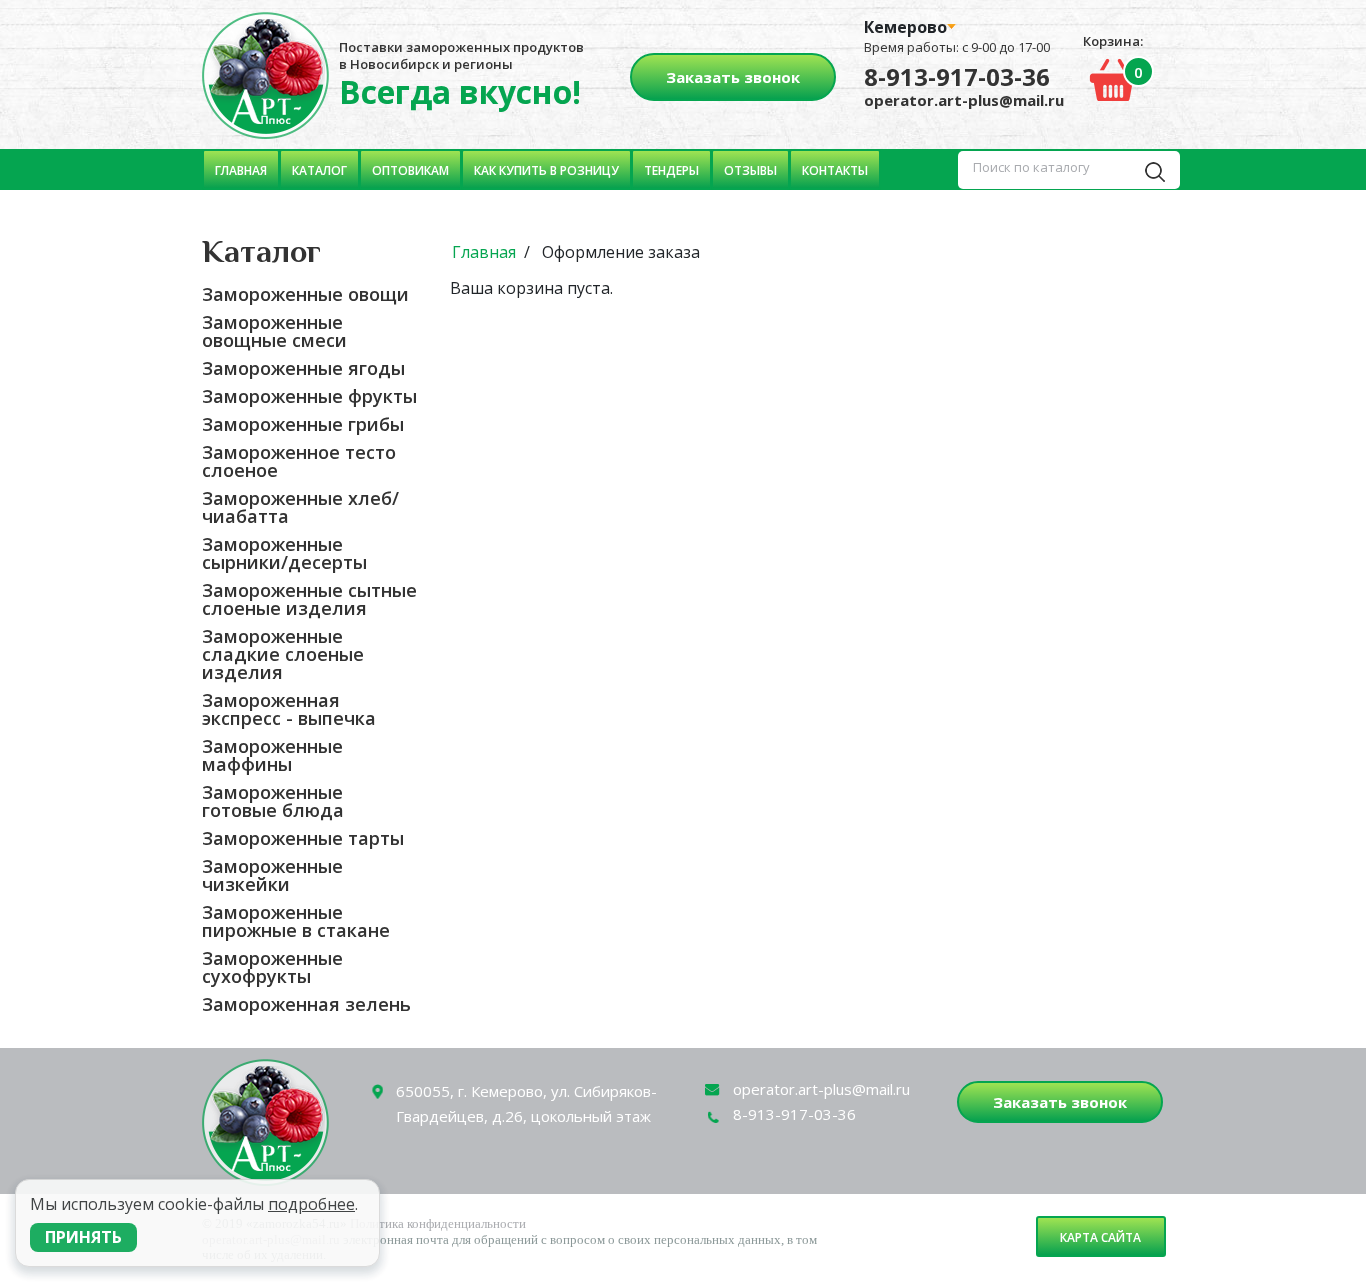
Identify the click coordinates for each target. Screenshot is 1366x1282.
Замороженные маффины (272, 755)
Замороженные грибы (303, 424)
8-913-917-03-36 (957, 76)
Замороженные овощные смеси (274, 331)
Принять (83, 1237)
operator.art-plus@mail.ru (964, 100)
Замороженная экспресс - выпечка (289, 709)
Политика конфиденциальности (438, 1223)
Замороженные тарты (303, 838)
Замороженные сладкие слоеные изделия (283, 654)
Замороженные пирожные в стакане (296, 921)
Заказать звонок (733, 77)
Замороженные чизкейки (272, 875)
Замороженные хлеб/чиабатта (300, 507)
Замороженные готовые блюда (273, 801)
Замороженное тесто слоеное (299, 461)
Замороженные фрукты (309, 396)
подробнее (311, 1204)
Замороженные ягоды (303, 368)
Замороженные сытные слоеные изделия (309, 599)
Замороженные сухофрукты (272, 967)
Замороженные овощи (305, 294)
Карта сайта (1100, 1237)
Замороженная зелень (306, 1004)
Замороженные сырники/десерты (284, 553)
